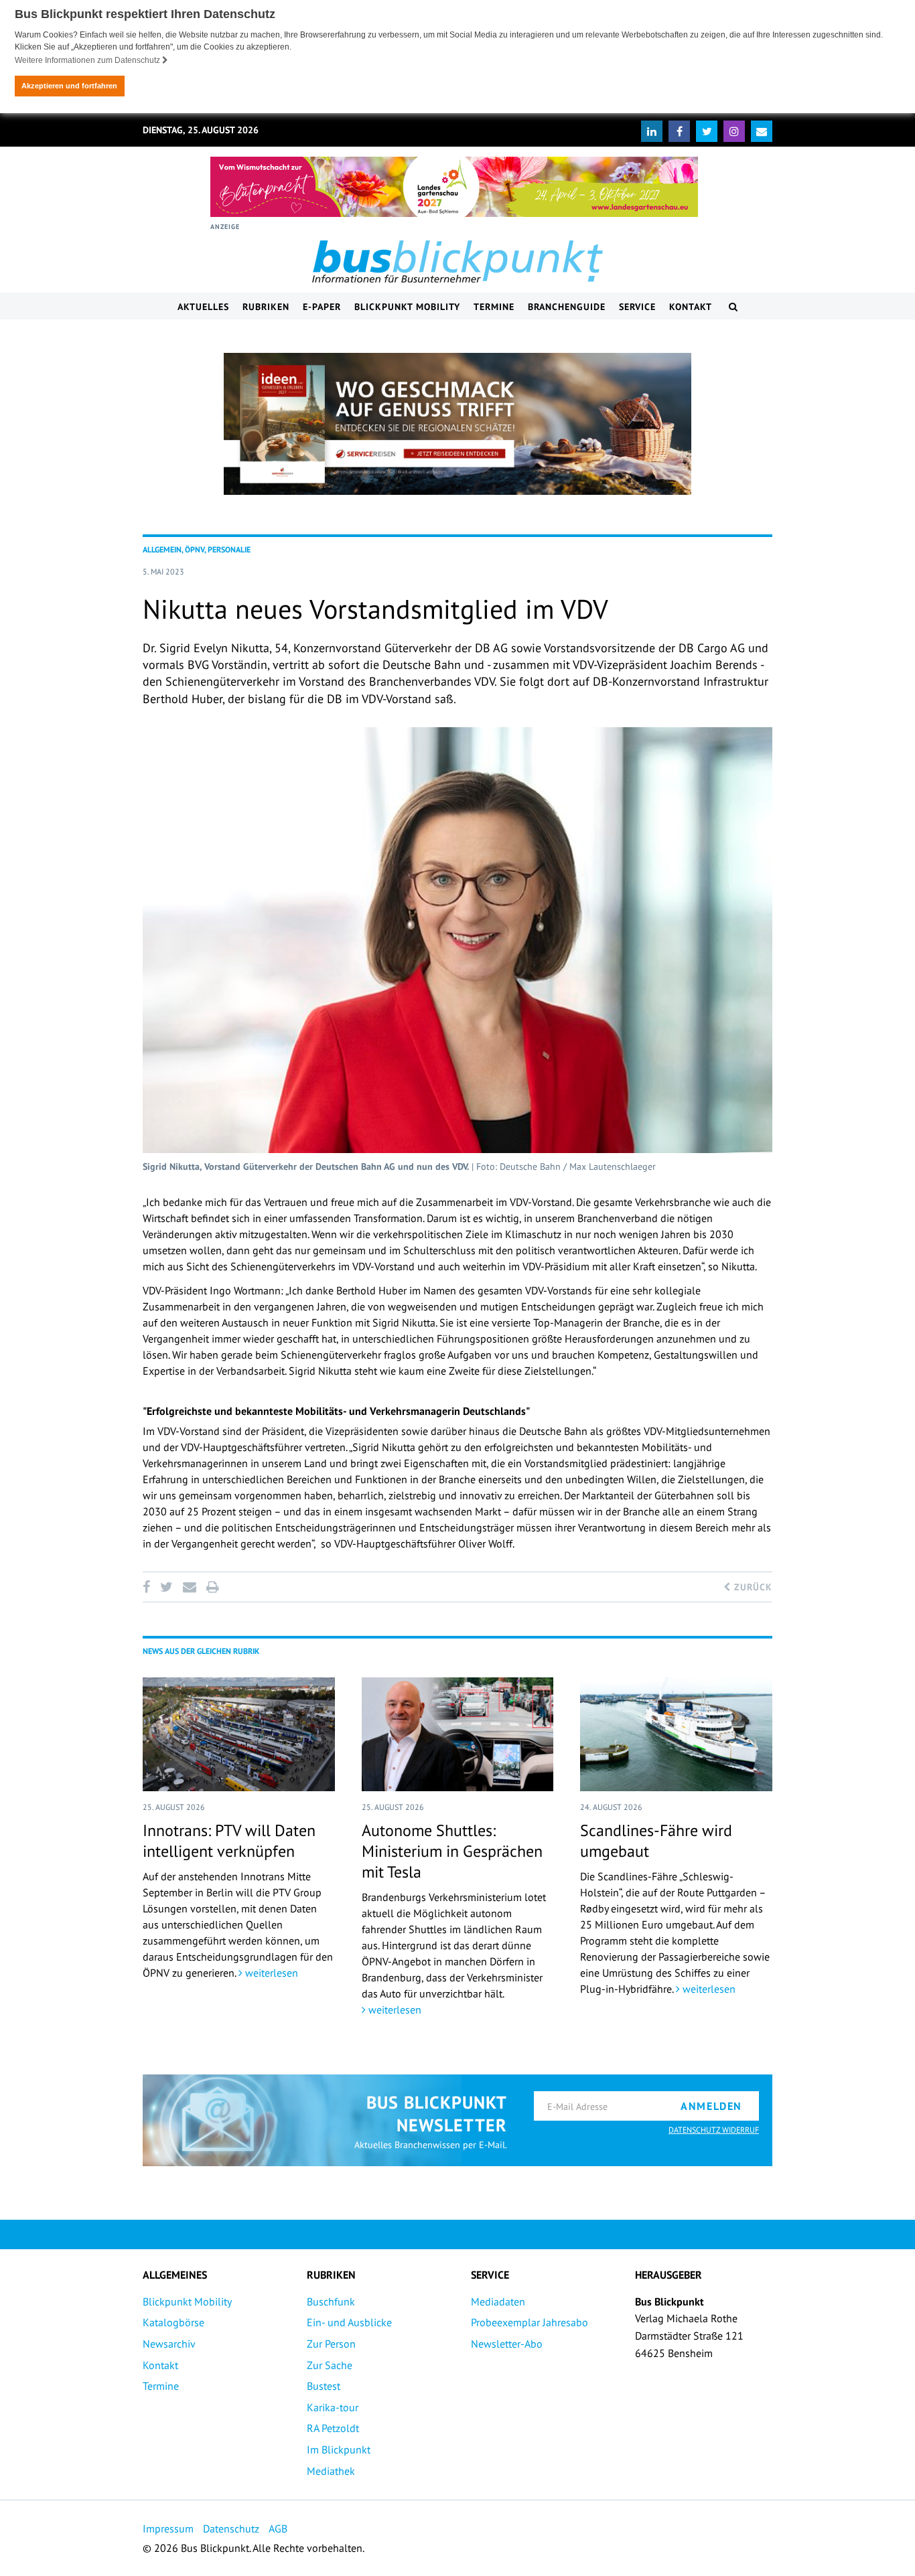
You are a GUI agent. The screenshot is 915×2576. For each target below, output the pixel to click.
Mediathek (331, 2471)
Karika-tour (333, 2407)
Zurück (752, 1587)
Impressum (168, 2528)
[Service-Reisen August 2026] (457, 424)
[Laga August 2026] (454, 187)
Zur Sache (330, 2365)
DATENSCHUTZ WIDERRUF (714, 2130)
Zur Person (331, 2344)
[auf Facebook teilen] (149, 1587)
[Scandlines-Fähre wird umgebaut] (676, 1734)
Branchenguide (567, 307)
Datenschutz (231, 2528)
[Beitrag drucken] (212, 1587)
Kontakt (691, 307)
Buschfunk (331, 2301)
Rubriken (266, 307)
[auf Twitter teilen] (166, 1587)
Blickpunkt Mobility (407, 307)
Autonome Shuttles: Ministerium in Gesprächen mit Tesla (452, 1851)
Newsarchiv (169, 2344)
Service (637, 307)
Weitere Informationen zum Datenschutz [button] (88, 60)
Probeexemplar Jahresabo (530, 2322)
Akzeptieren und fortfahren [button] (69, 86)
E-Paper (322, 307)
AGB (278, 2528)
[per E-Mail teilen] (189, 1587)
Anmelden (711, 2106)
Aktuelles (203, 307)
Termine (494, 307)
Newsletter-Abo (507, 2344)
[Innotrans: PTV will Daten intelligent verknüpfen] (239, 1734)
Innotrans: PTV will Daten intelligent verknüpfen (229, 1841)
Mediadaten (498, 2301)
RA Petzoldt (333, 2428)
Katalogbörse (173, 2322)
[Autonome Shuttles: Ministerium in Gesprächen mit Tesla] (458, 1734)
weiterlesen (270, 1973)
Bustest (324, 2386)
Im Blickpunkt (339, 2449)
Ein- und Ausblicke (349, 2322)
